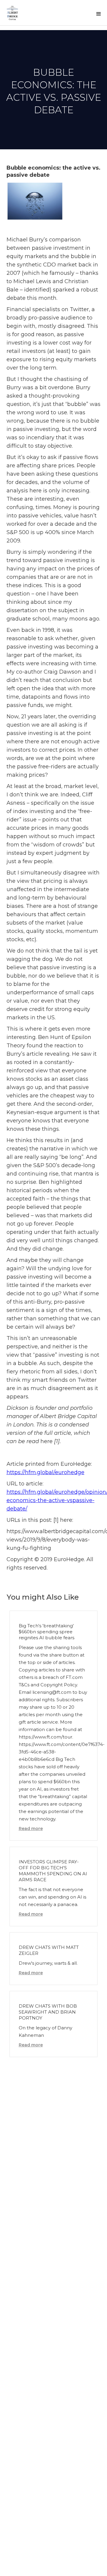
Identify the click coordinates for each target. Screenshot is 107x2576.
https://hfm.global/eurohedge (45, 1472)
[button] (99, 14)
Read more (31, 1829)
